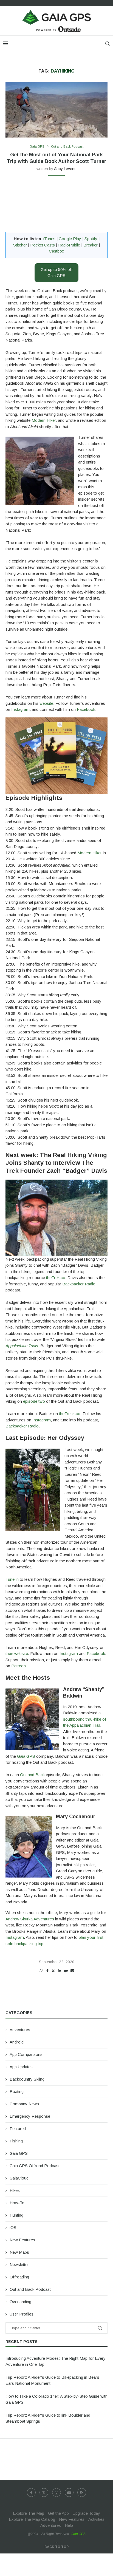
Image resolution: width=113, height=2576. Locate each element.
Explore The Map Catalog (32, 2519)
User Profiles (22, 2314)
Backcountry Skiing (27, 2079)
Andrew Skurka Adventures (30, 1919)
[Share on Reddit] (66, 1971)
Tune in (12, 1579)
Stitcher (20, 245)
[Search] (108, 44)
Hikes (15, 2190)
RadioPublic (69, 245)
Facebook (86, 709)
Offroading (19, 2277)
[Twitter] (44, 2492)
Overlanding (20, 2302)
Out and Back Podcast (30, 2289)
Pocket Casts (43, 245)
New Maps (19, 2252)
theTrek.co (56, 1278)
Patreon (19, 1666)
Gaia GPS (26, 1756)
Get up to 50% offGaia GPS (57, 273)
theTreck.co (69, 1414)
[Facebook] (31, 2492)
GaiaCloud (19, 2178)
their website (17, 1653)
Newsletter (19, 2265)
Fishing (16, 2141)
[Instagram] (56, 2492)
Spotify (91, 239)
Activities (96, 2519)
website (46, 703)
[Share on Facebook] (47, 1971)
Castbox (56, 251)
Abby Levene (65, 169)
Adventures (20, 2030)
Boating (17, 2091)
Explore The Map (29, 2513)
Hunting (16, 2215)
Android (17, 2042)
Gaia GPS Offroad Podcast (35, 2166)
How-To (17, 2203)
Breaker (91, 245)
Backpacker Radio (79, 1284)
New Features (22, 2240)
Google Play (70, 239)
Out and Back (32, 1775)
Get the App (58, 2513)
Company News (24, 2104)
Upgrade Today (86, 2513)
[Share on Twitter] (53, 1971)
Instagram (20, 709)
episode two (34, 1401)
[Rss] (82, 2492)
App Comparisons (26, 2054)
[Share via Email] (72, 1971)
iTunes (49, 239)
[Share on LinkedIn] (60, 1971)
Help (69, 2525)
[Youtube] (69, 2492)
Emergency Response (30, 2116)
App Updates (21, 2067)
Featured (18, 2129)
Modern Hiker (44, 420)
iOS (13, 2227)
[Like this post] (41, 1971)
